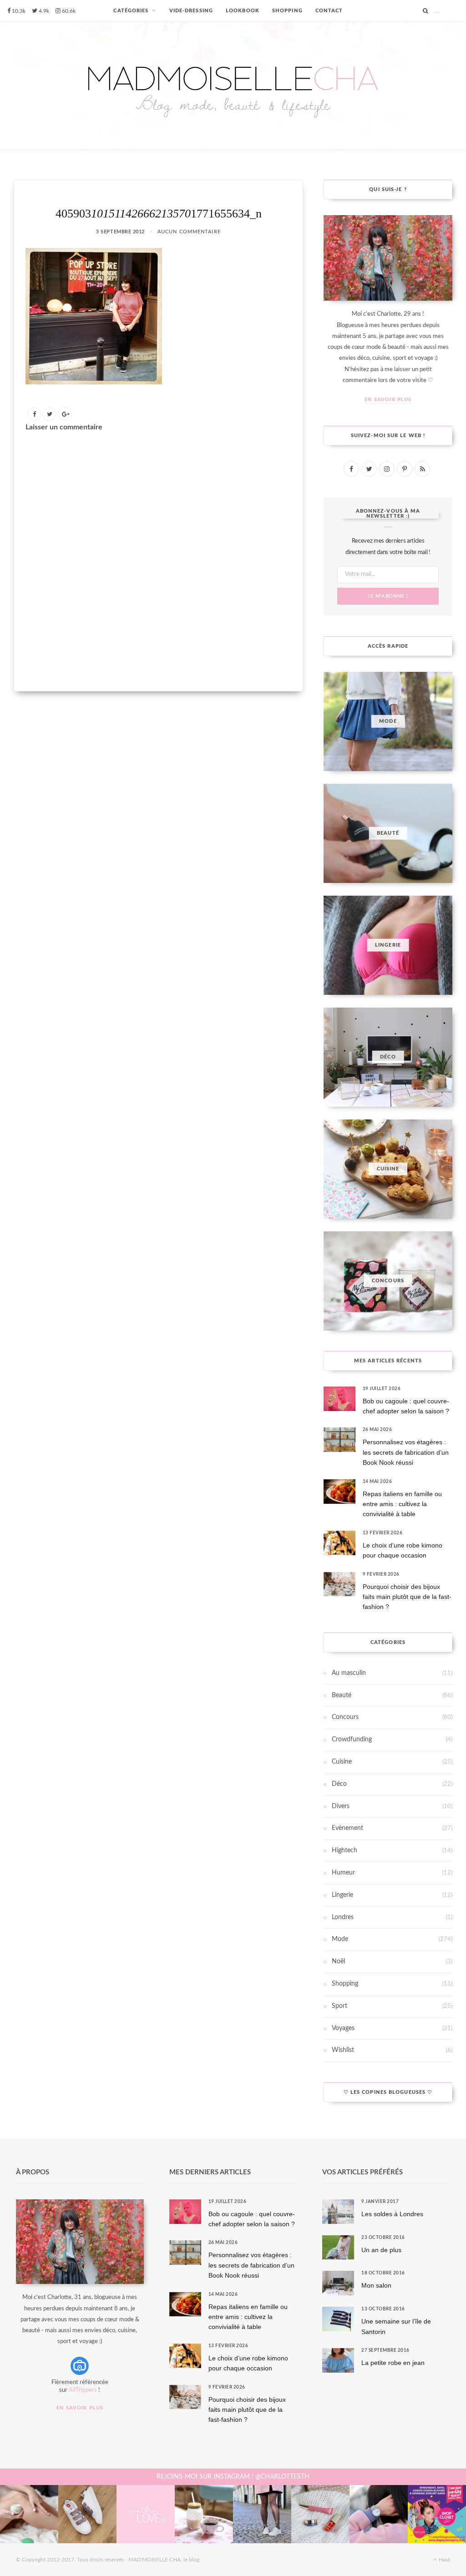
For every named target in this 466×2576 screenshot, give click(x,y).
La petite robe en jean (393, 2363)
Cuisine (342, 1762)
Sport (339, 2006)
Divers (341, 1806)
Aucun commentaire (189, 232)
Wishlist (343, 2050)
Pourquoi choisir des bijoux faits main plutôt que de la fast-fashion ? (407, 1597)
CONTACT (329, 11)
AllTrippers (83, 2390)
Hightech (344, 1850)
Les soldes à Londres (392, 2214)
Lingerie (342, 1895)
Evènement (347, 1828)
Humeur (343, 1873)
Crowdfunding (352, 1739)
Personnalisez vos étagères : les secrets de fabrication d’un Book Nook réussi (406, 1452)
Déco (339, 1784)
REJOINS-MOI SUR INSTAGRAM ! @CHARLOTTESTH (233, 2477)
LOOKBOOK (243, 11)
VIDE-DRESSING (191, 11)
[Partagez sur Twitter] (50, 414)
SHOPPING (287, 11)
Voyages (343, 2028)
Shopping (345, 1984)
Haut (444, 2560)
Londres (343, 1917)
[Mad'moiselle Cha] (233, 86)
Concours (345, 1717)
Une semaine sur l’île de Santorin (396, 2326)
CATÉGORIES (131, 11)
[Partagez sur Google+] (65, 414)
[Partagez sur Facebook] (34, 414)
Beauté (342, 1695)
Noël (338, 1961)
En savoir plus (388, 400)
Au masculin (349, 1673)
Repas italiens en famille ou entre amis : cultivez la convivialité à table (402, 1504)
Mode (340, 1939)
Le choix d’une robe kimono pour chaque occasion (403, 1550)
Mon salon (376, 2285)
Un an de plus (381, 2250)
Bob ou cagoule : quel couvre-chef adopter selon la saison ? (406, 1406)
